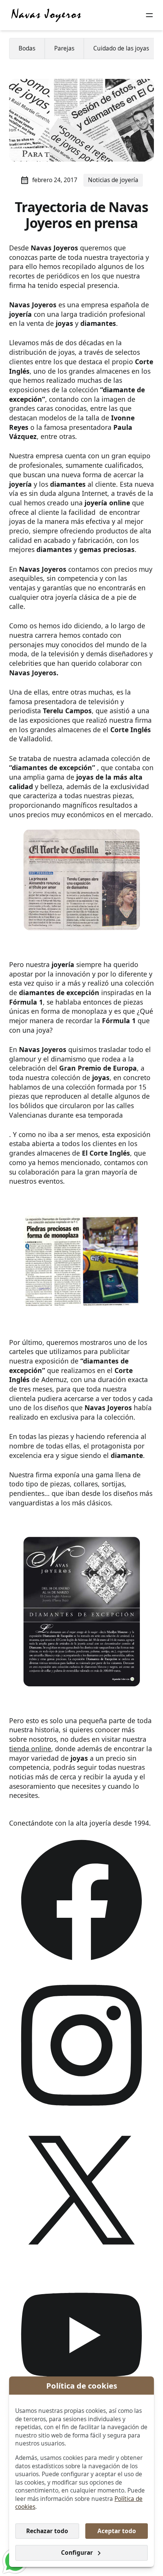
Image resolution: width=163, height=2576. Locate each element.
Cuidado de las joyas (121, 48)
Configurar (77, 2553)
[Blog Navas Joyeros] (46, 15)
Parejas (64, 48)
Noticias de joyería (113, 180)
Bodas (27, 48)
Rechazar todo (47, 2531)
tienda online (30, 1749)
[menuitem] (27, 49)
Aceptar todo (117, 2531)
